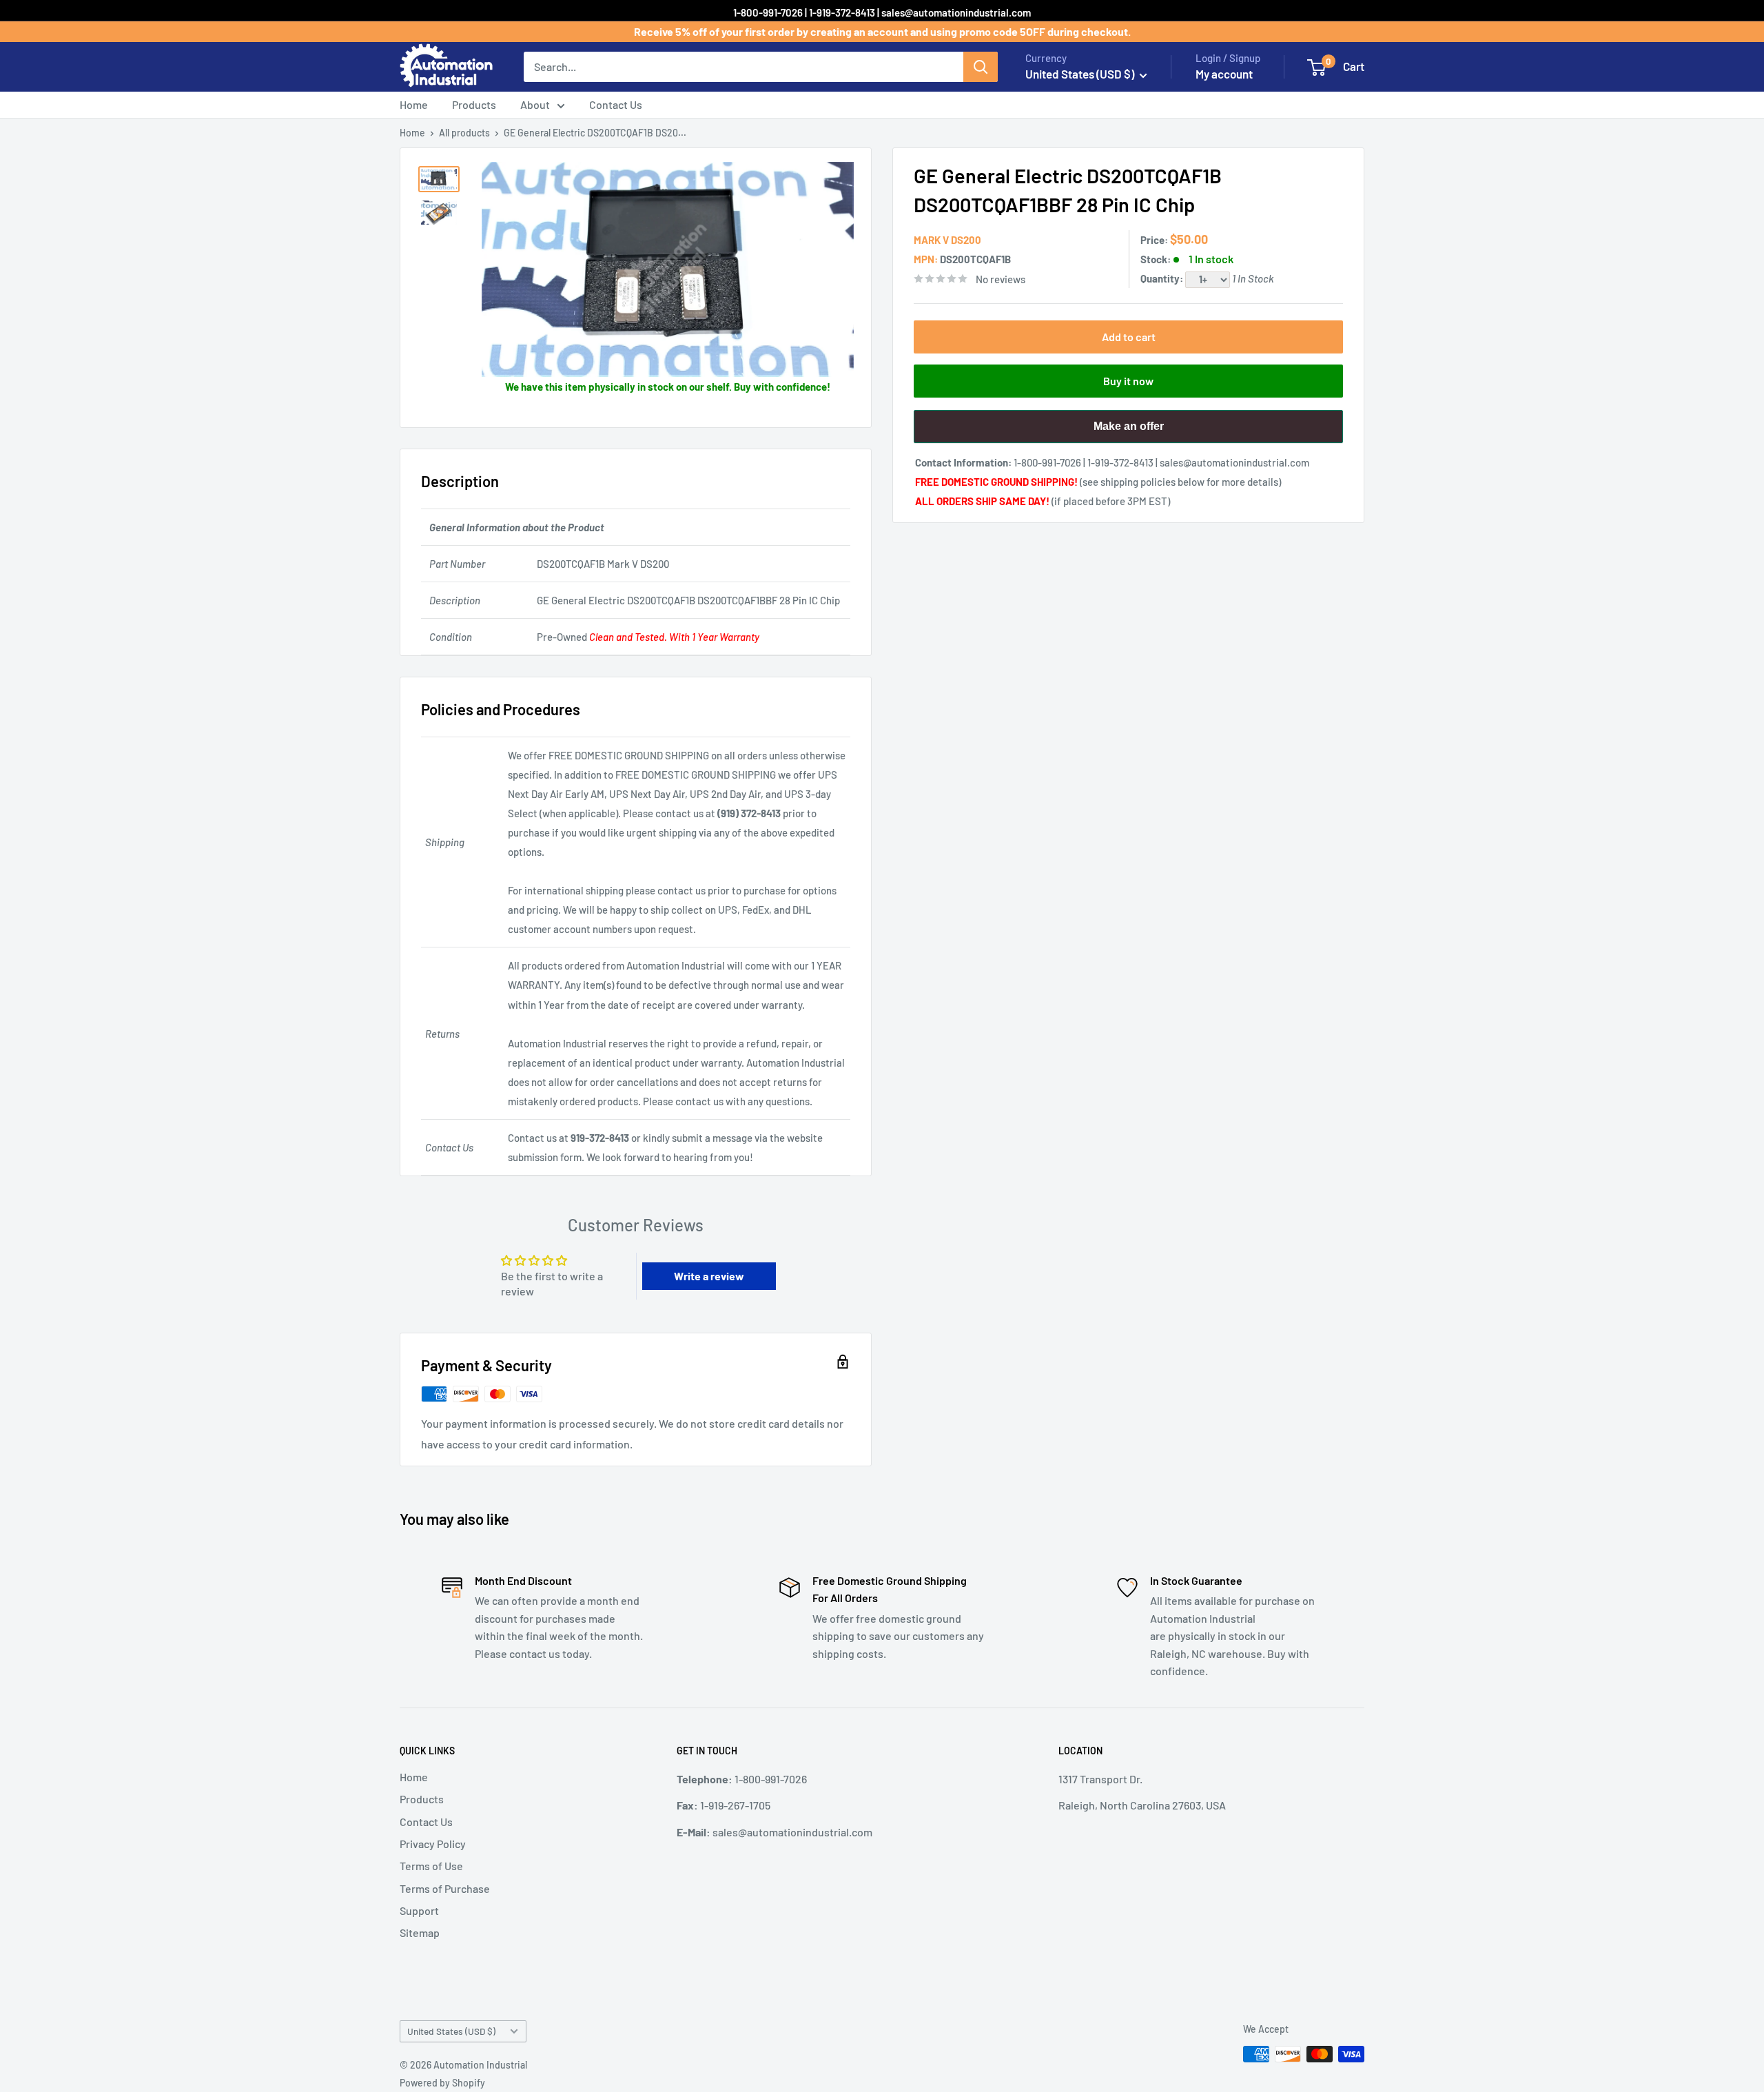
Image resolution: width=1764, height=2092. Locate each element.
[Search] (981, 67)
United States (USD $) (451, 2031)
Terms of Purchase (445, 1888)
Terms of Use (431, 1866)
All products (464, 133)
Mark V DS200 (947, 240)
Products (474, 104)
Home (414, 104)
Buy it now (1128, 381)
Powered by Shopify (442, 2083)
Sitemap (420, 1932)
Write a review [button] (709, 1276)
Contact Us (616, 104)
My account (1224, 74)
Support (419, 1910)
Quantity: (1163, 278)
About (535, 104)
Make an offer (1129, 432)
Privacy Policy (433, 1844)
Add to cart (1129, 337)
